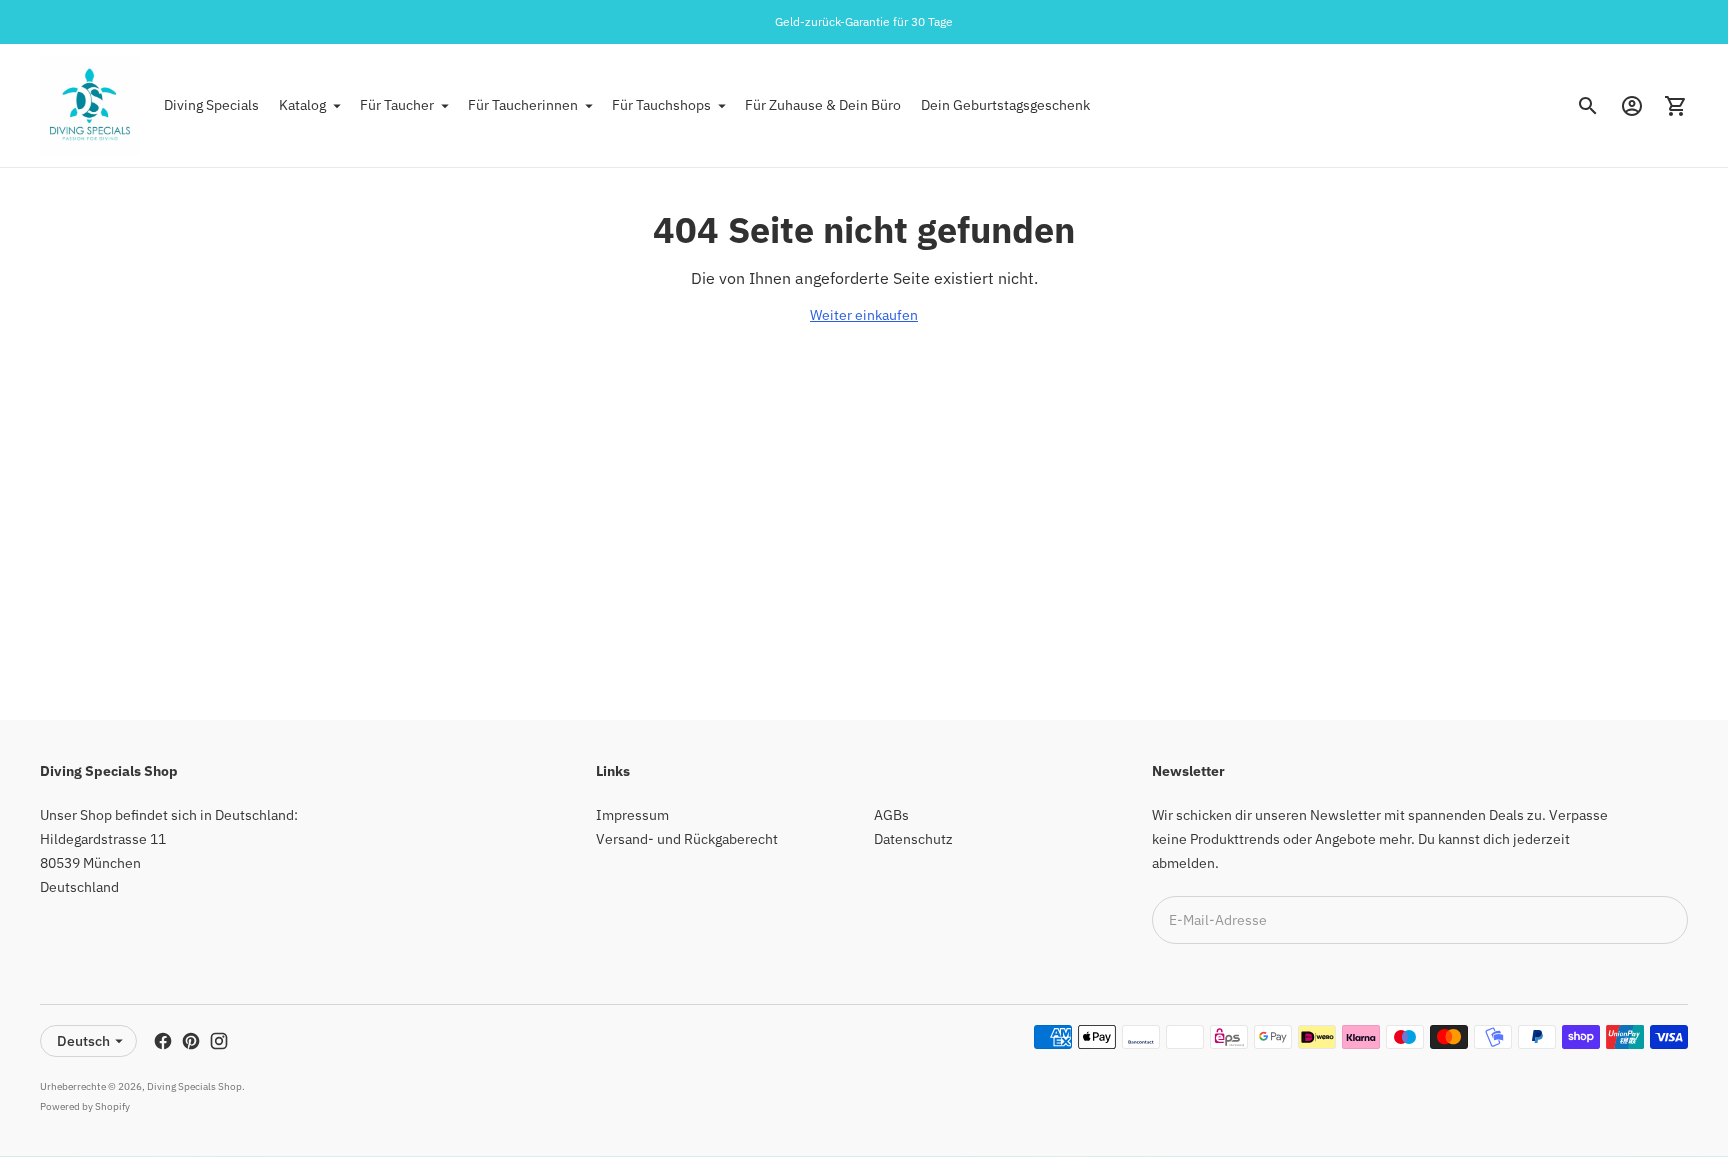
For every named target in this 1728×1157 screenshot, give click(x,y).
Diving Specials (211, 105)
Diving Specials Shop (194, 1086)
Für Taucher (397, 105)
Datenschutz (913, 839)
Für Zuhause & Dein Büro (823, 105)
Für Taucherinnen (523, 105)
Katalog (302, 105)
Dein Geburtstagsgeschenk (1005, 105)
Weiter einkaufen (864, 315)
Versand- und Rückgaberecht (687, 839)
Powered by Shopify (85, 1106)
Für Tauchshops (661, 105)
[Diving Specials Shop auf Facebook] (163, 1041)
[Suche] (1588, 106)
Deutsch (83, 1041)
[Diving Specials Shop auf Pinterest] (191, 1041)
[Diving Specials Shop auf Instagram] (219, 1041)
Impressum (632, 815)
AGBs (891, 815)
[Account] (1632, 106)
